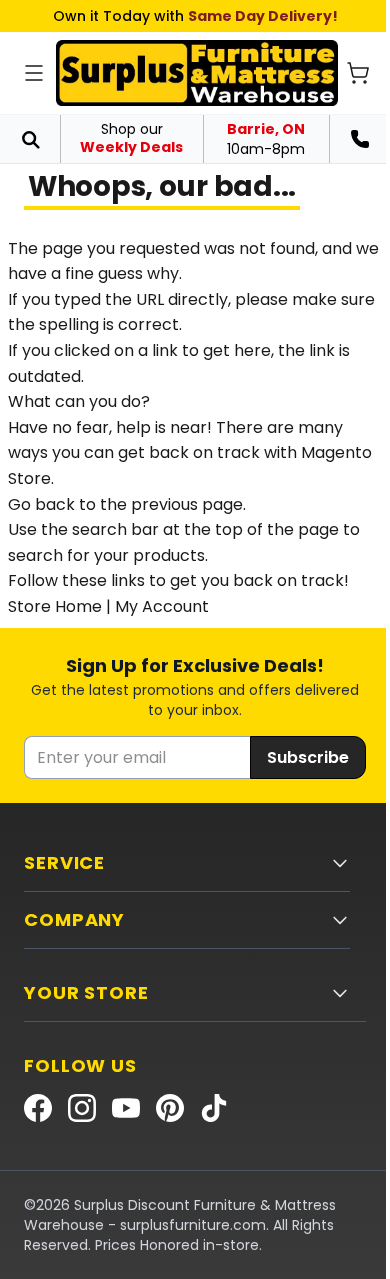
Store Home (55, 606)
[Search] (30, 139)
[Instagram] (82, 1108)
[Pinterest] (170, 1108)
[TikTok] (214, 1108)
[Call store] (360, 139)
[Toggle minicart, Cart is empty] (358, 73)
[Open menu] (34, 73)
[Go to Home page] (197, 73)
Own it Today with (195, 16)
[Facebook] (38, 1108)
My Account (162, 606)
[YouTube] (126, 1108)
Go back (41, 504)
